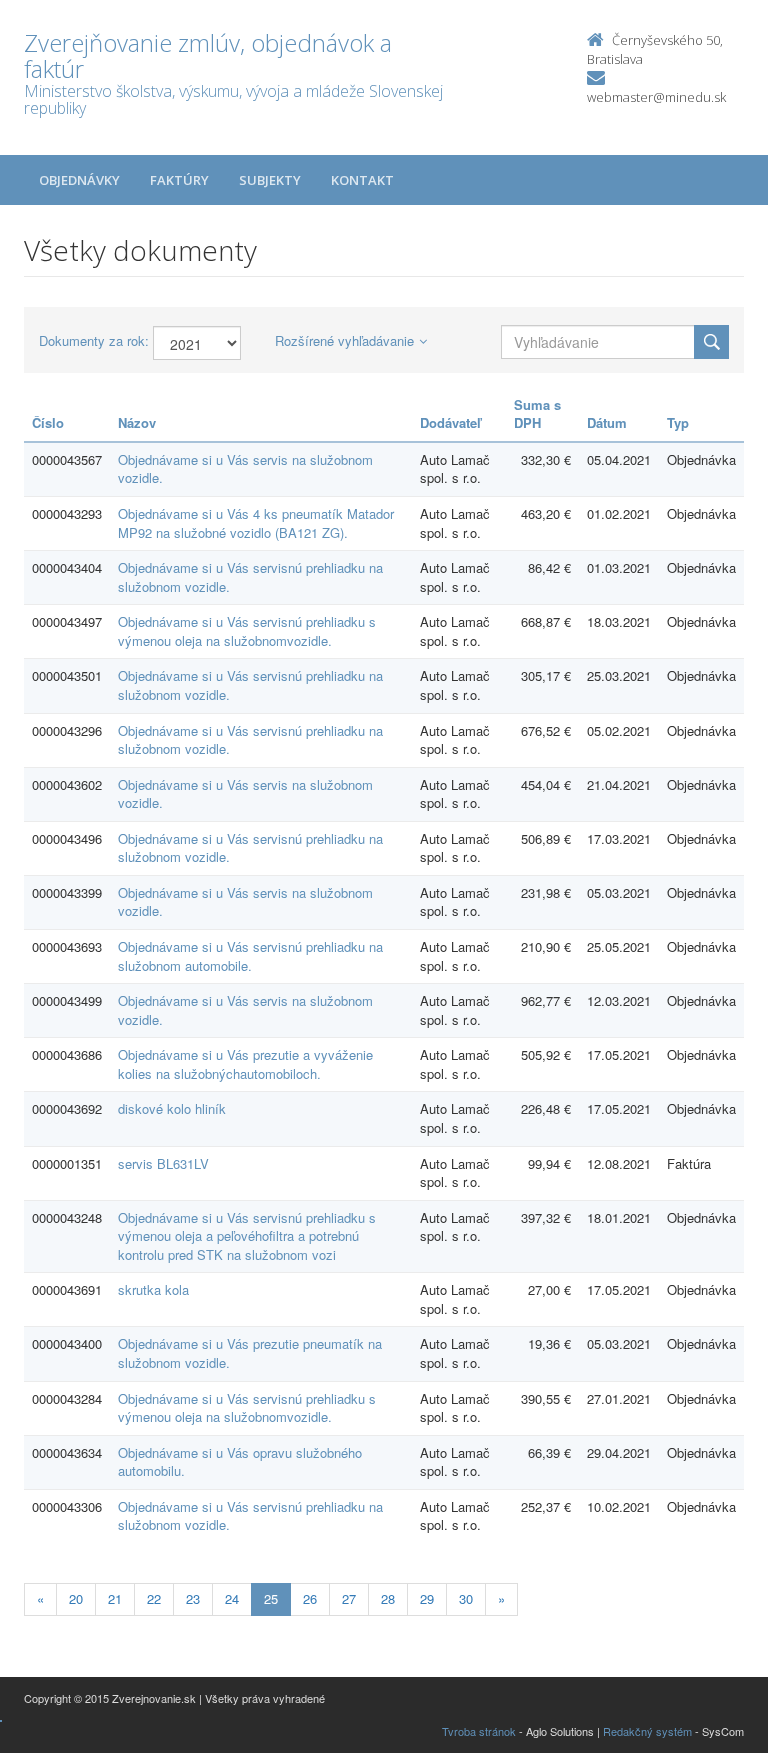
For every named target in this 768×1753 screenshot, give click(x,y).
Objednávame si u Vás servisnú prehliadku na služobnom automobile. (250, 956)
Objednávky (79, 180)
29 (427, 1598)
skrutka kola (153, 1289)
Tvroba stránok (479, 1731)
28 (388, 1598)
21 (115, 1598)
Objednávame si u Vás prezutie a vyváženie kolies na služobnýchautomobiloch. (245, 1064)
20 (76, 1598)
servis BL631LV (163, 1163)
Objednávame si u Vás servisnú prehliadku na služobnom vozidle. (250, 577)
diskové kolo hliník (172, 1108)
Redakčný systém (647, 1731)
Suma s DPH (537, 414)
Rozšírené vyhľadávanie (344, 340)
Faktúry (179, 180)
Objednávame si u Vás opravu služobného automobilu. (240, 1462)
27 (349, 1598)
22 (154, 1598)
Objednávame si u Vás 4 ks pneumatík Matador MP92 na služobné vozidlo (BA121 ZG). (256, 523)
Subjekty (270, 180)
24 (232, 1598)
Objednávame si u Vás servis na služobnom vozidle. (245, 469)
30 (466, 1598)
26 (310, 1598)
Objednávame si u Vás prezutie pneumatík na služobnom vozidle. (250, 1353)
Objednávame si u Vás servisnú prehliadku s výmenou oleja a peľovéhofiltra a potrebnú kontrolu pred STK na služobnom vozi (247, 1236)
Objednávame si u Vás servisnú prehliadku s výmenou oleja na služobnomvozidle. (247, 631)
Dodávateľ (450, 422)
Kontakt (362, 180)
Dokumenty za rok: (94, 341)
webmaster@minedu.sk (656, 97)
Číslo (48, 422)
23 (193, 1598)
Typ (678, 422)
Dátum (607, 422)
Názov (137, 422)
